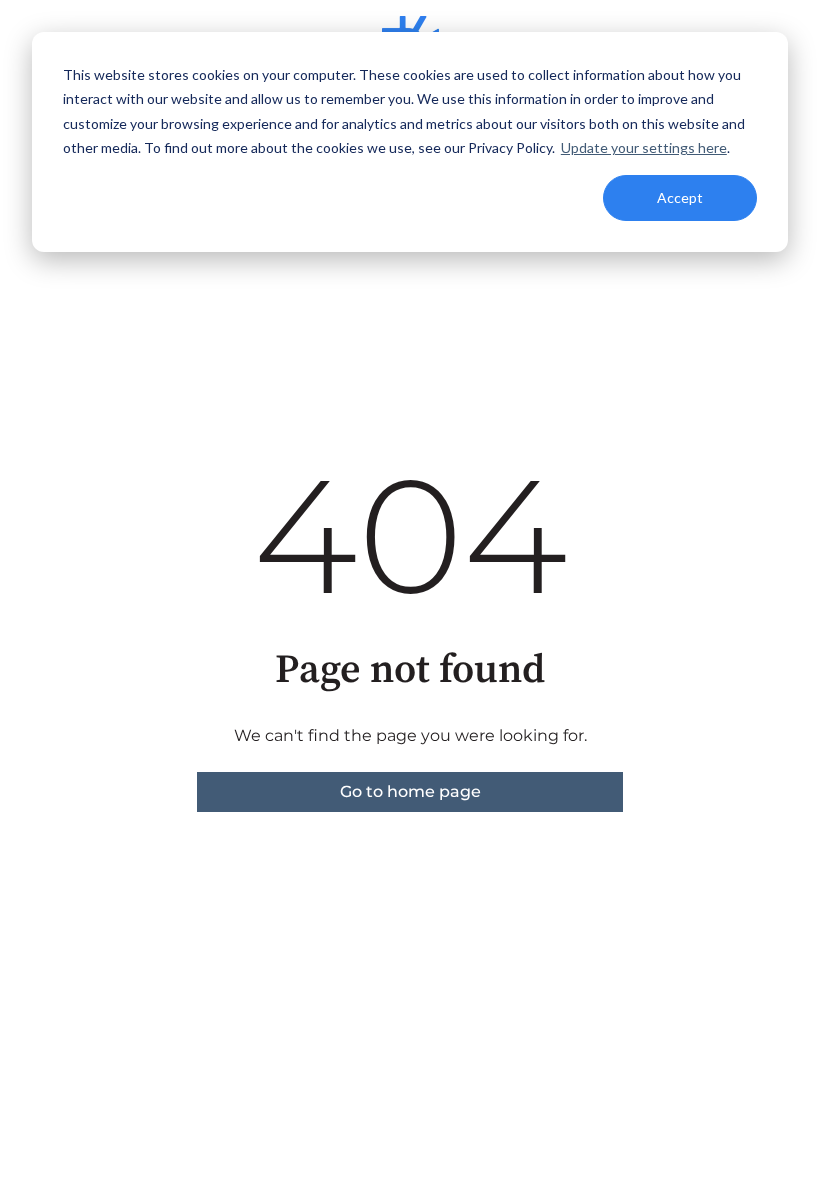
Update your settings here (644, 147)
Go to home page (410, 791)
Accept (680, 197)
